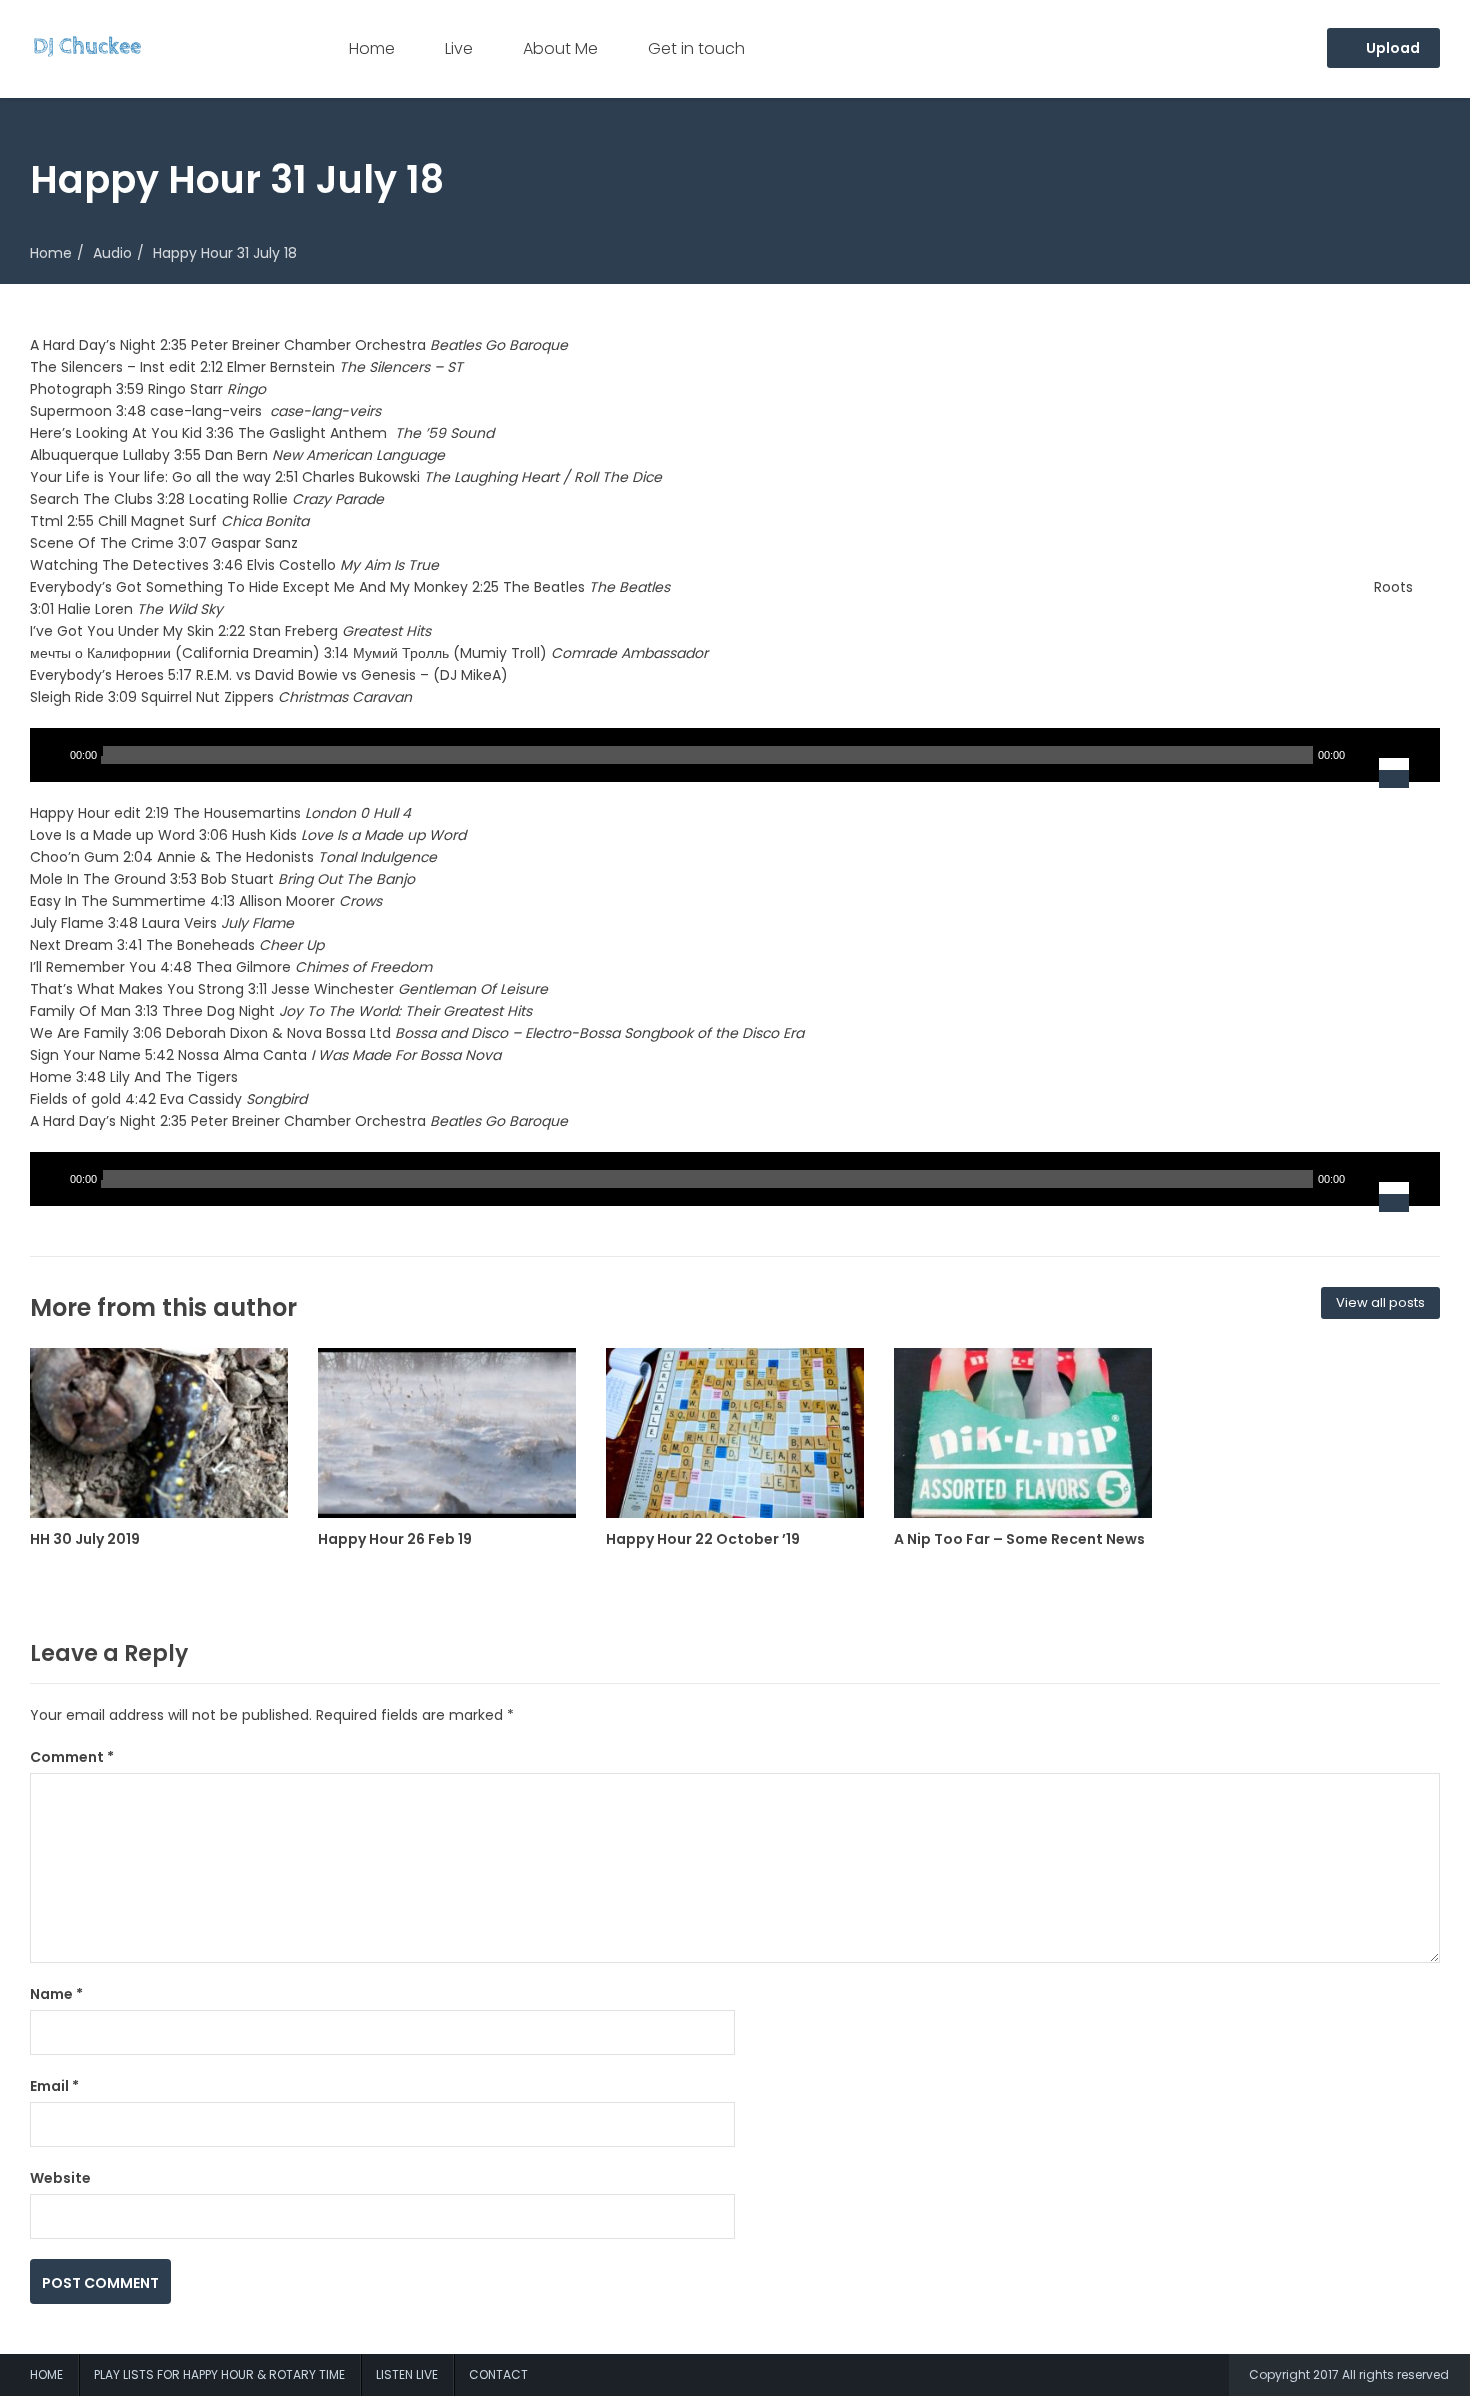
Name (56, 1994)
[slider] (1407, 755)
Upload (1391, 48)
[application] (735, 755)
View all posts (1380, 1302)
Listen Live (407, 2374)
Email (54, 2086)
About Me (560, 48)
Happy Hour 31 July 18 (225, 253)
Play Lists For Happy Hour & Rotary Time (219, 2374)
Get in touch (696, 48)
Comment (72, 1757)
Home (372, 48)
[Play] (50, 755)
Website (60, 2178)
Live (459, 48)
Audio (112, 253)
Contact (498, 2374)
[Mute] (1364, 755)
